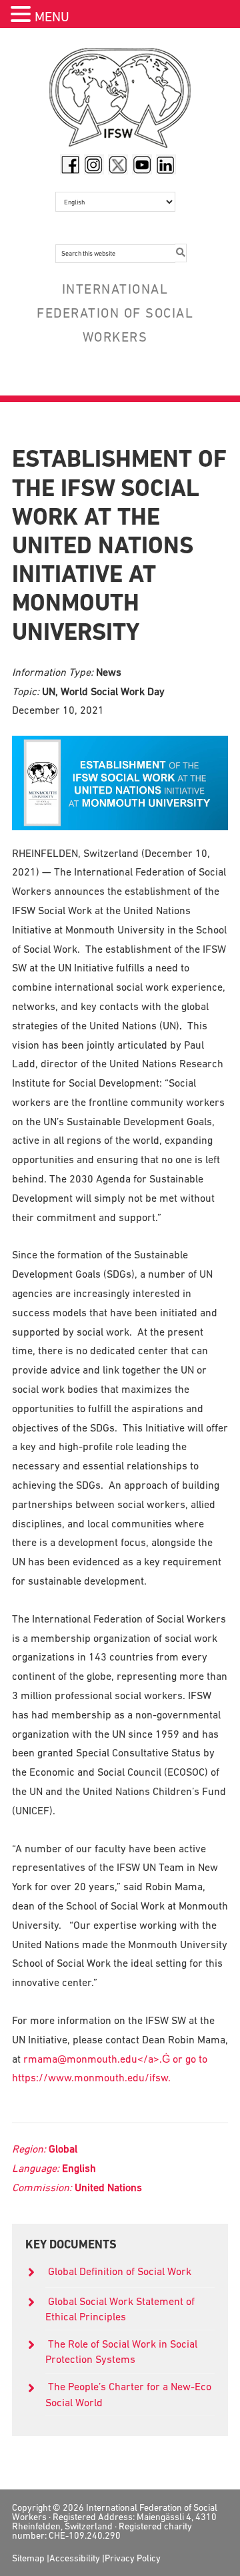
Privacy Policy (133, 2558)
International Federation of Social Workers (120, 101)
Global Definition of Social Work (120, 2271)
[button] (23, 16)
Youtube (142, 164)
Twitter (118, 164)
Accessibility (75, 2558)
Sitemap (28, 2558)
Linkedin (166, 164)
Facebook (70, 164)
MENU (52, 17)
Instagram (94, 164)
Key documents (71, 2244)
